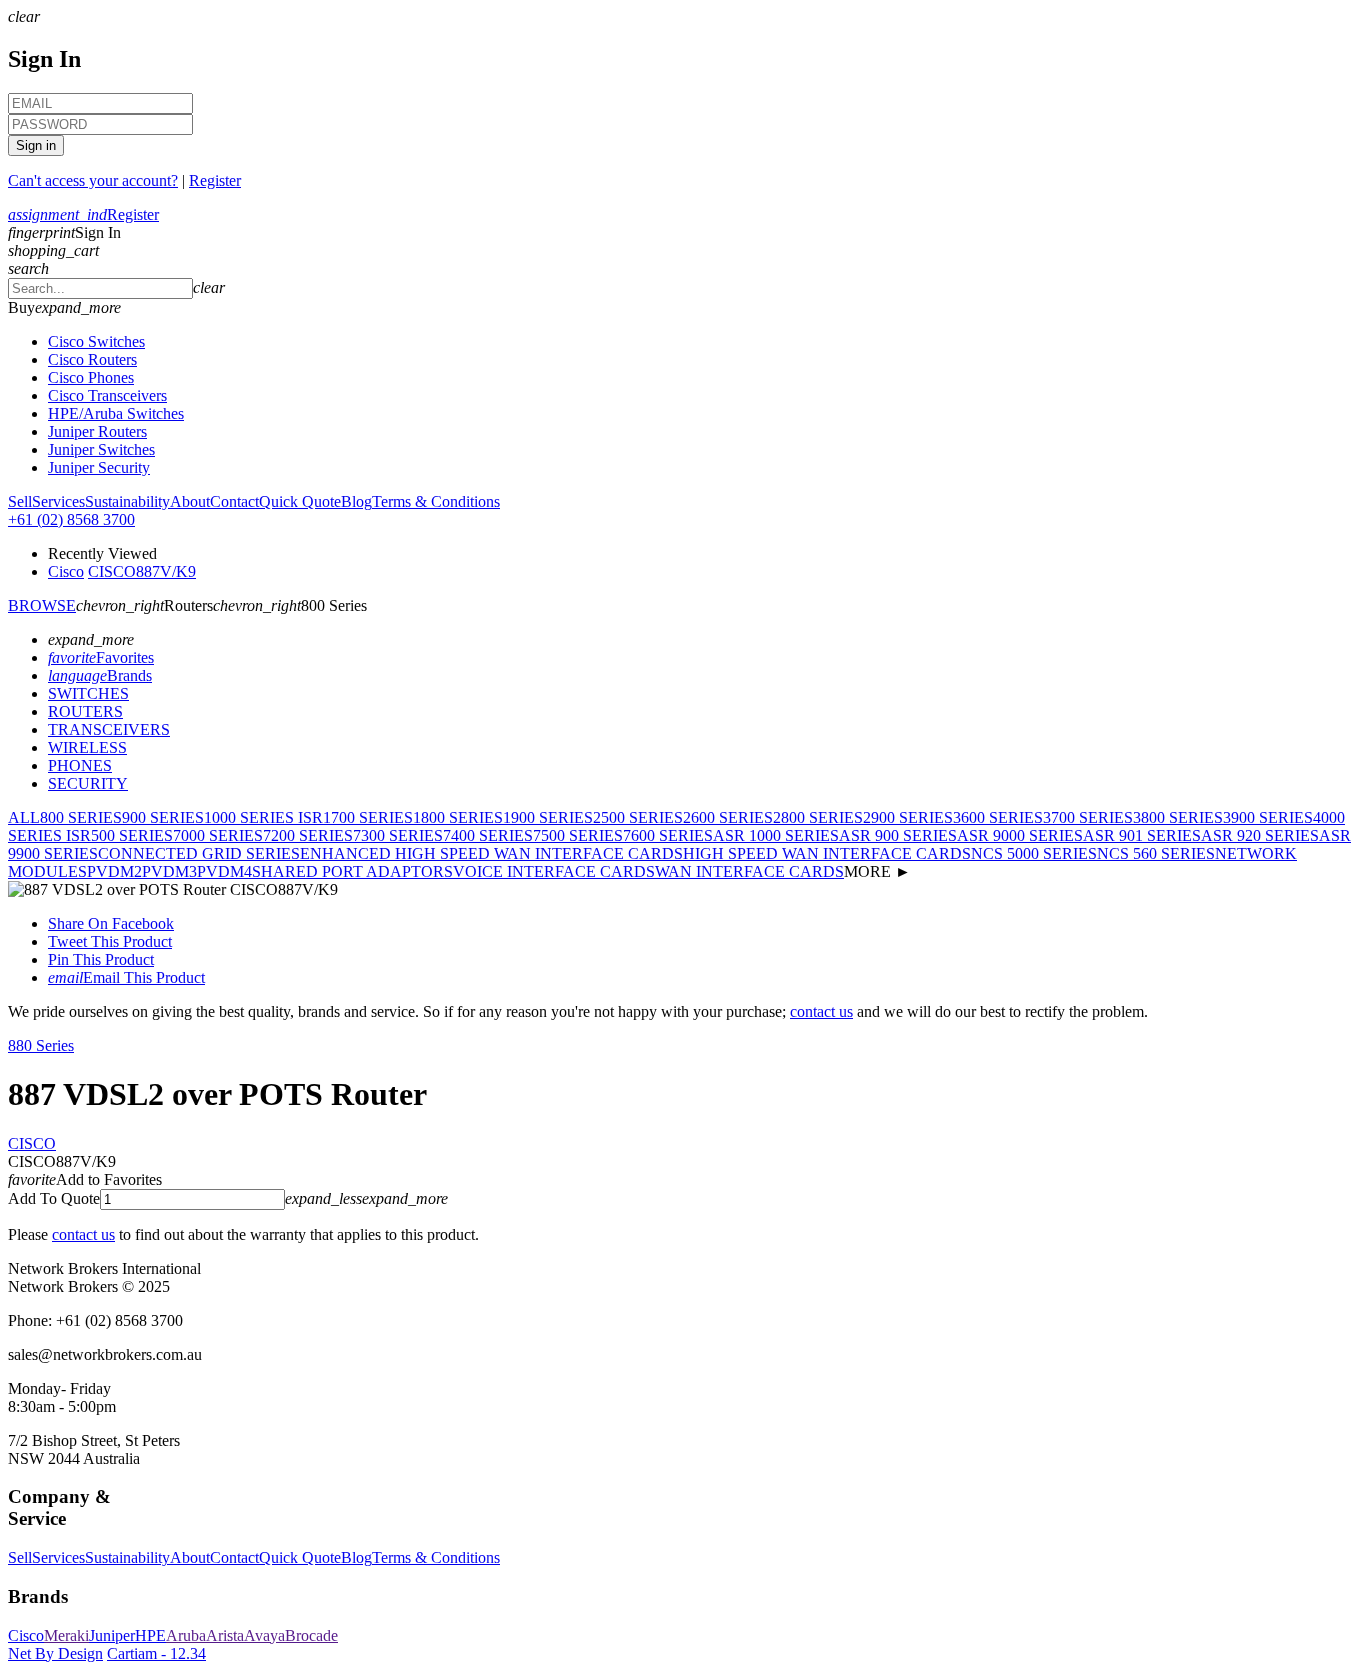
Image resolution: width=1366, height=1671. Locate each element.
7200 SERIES (308, 835)
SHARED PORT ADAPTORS (352, 871)
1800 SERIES (458, 817)
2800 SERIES (818, 817)
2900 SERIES (908, 817)
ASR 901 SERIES (1142, 835)
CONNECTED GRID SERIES (199, 853)
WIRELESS (87, 747)
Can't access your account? (93, 180)
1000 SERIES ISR (263, 817)
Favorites (101, 657)
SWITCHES (88, 693)
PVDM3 (169, 871)
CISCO (32, 1143)
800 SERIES (81, 817)
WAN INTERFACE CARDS (749, 871)
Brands (100, 675)
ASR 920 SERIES (1260, 835)
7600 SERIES (668, 835)
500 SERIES (132, 835)
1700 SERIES (368, 817)
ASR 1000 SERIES (776, 835)
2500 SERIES (638, 817)
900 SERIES (163, 817)
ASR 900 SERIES (898, 835)
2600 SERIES (728, 817)
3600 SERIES (998, 817)
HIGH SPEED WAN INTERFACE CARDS (827, 853)
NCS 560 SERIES (1156, 853)
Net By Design (55, 1653)
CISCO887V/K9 (142, 571)
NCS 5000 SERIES (1034, 853)
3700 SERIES (1088, 817)
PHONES (80, 765)
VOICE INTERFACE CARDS (554, 871)
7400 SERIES (488, 835)
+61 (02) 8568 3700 (71, 519)
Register (215, 180)
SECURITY (88, 783)
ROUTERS (85, 711)
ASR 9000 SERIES (1020, 835)
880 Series (41, 1045)
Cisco (66, 571)
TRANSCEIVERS (109, 729)
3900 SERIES (1268, 817)
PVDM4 (224, 871)
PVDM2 (114, 871)
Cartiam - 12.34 (156, 1653)
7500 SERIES (578, 835)
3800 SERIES (1178, 817)
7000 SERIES (218, 835)
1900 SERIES (548, 817)
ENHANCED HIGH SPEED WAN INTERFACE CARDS (491, 853)
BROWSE (42, 605)
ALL (24, 817)
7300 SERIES (398, 835)
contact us (821, 1011)
